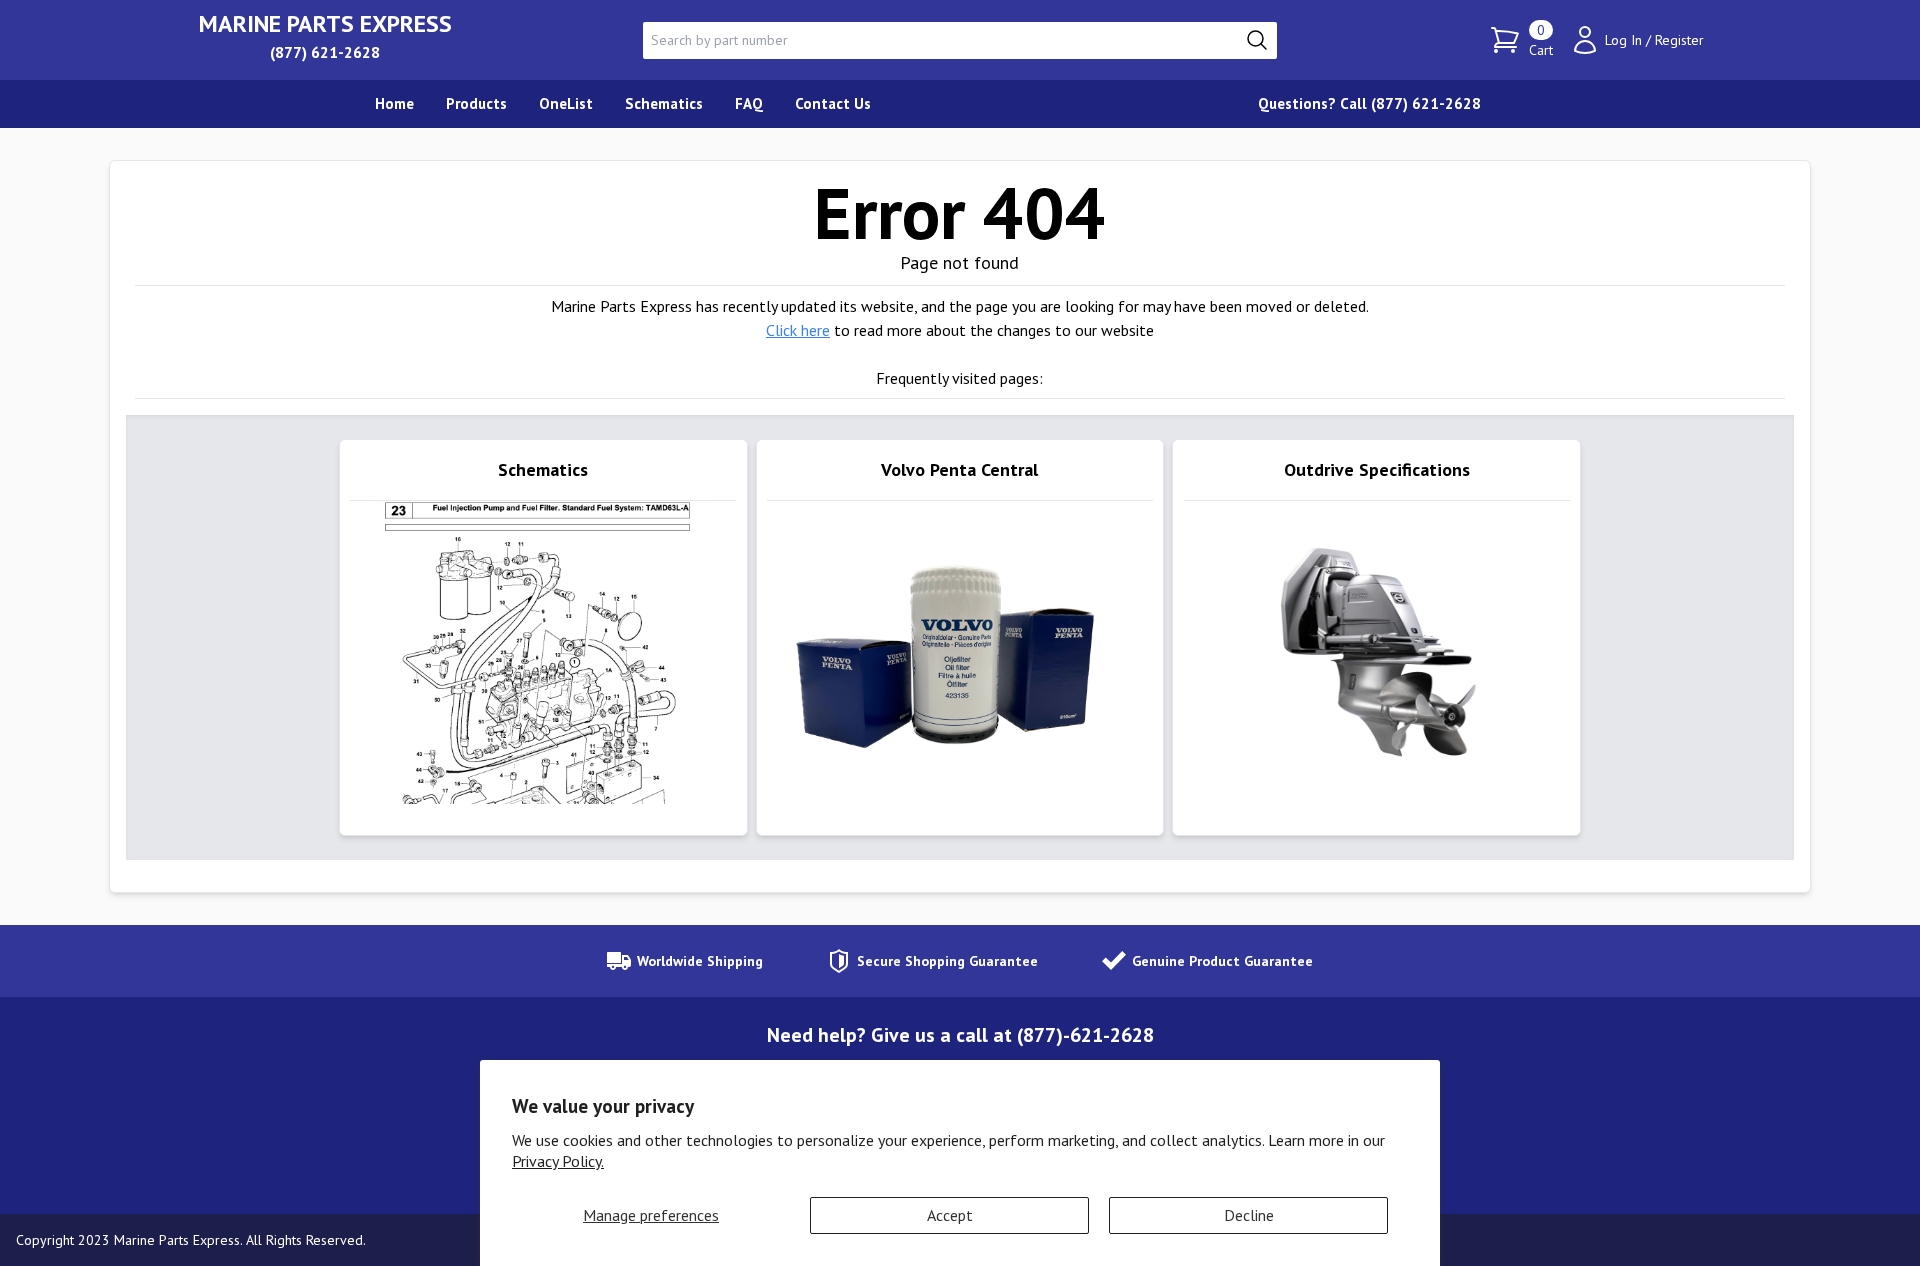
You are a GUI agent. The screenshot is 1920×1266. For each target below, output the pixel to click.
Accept (950, 1215)
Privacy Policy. (558, 1161)
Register (1679, 40)
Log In (1623, 40)
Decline (1249, 1215)
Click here (798, 330)
